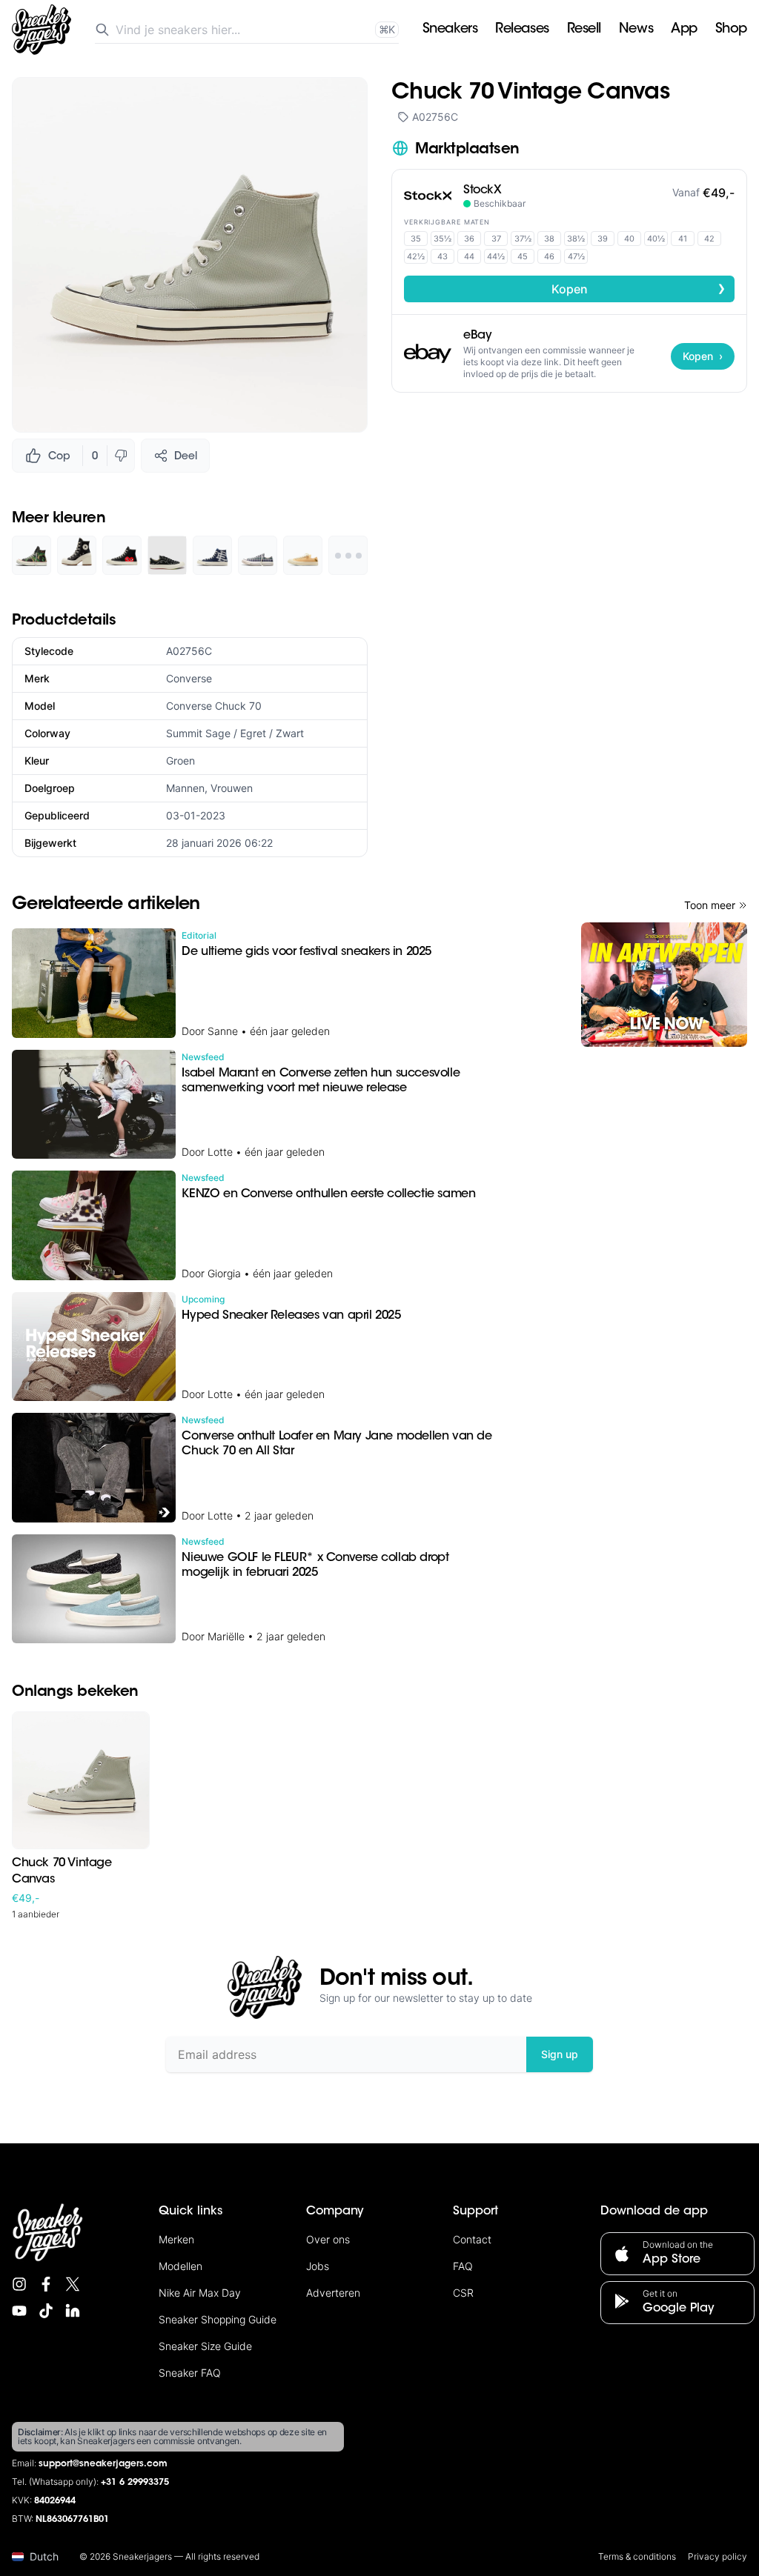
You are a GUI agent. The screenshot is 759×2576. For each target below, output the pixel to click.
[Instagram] (19, 2284)
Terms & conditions (637, 2556)
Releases (522, 30)
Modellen (180, 2266)
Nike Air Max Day (200, 2293)
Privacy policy (717, 2556)
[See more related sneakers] (348, 555)
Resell (584, 30)
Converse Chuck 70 (214, 706)
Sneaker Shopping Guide (218, 2319)
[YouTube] (19, 2311)
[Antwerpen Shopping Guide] (664, 985)
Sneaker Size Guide (205, 2346)
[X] (73, 2284)
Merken (176, 2239)
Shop (731, 30)
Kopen (639, 288)
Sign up (560, 2054)
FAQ (463, 2266)
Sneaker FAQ (190, 2373)
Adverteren (333, 2293)
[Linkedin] (73, 2311)
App (684, 30)
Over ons (328, 2239)
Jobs (318, 2266)
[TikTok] (46, 2311)
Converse (189, 678)
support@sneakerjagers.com (103, 2464)
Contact (472, 2239)
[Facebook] (46, 2284)
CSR (463, 2293)
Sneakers (450, 30)
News (636, 30)
